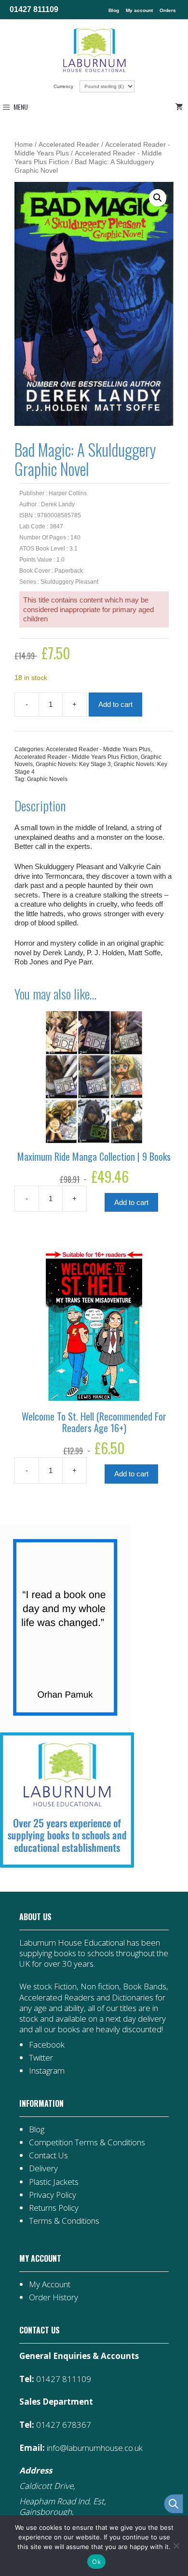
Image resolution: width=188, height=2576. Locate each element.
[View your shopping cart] (181, 107)
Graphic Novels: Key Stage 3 (73, 764)
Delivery (43, 2168)
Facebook (47, 2044)
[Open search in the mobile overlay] (169, 2504)
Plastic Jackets (54, 2182)
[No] (176, 2546)
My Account (50, 2284)
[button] (158, 198)
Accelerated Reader (69, 145)
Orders (168, 10)
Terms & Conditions (64, 2221)
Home (24, 145)
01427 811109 (34, 9)
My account (139, 10)
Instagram (47, 2070)
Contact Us (48, 2155)
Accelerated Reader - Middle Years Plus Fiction (76, 757)
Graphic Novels (47, 779)
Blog (114, 10)
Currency (64, 86)
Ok (96, 2562)
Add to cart (115, 704)
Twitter (41, 2057)
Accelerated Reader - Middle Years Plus (98, 749)
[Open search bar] (174, 2504)
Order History (54, 2297)
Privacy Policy (53, 2195)
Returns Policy (54, 2208)
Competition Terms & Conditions (87, 2142)
